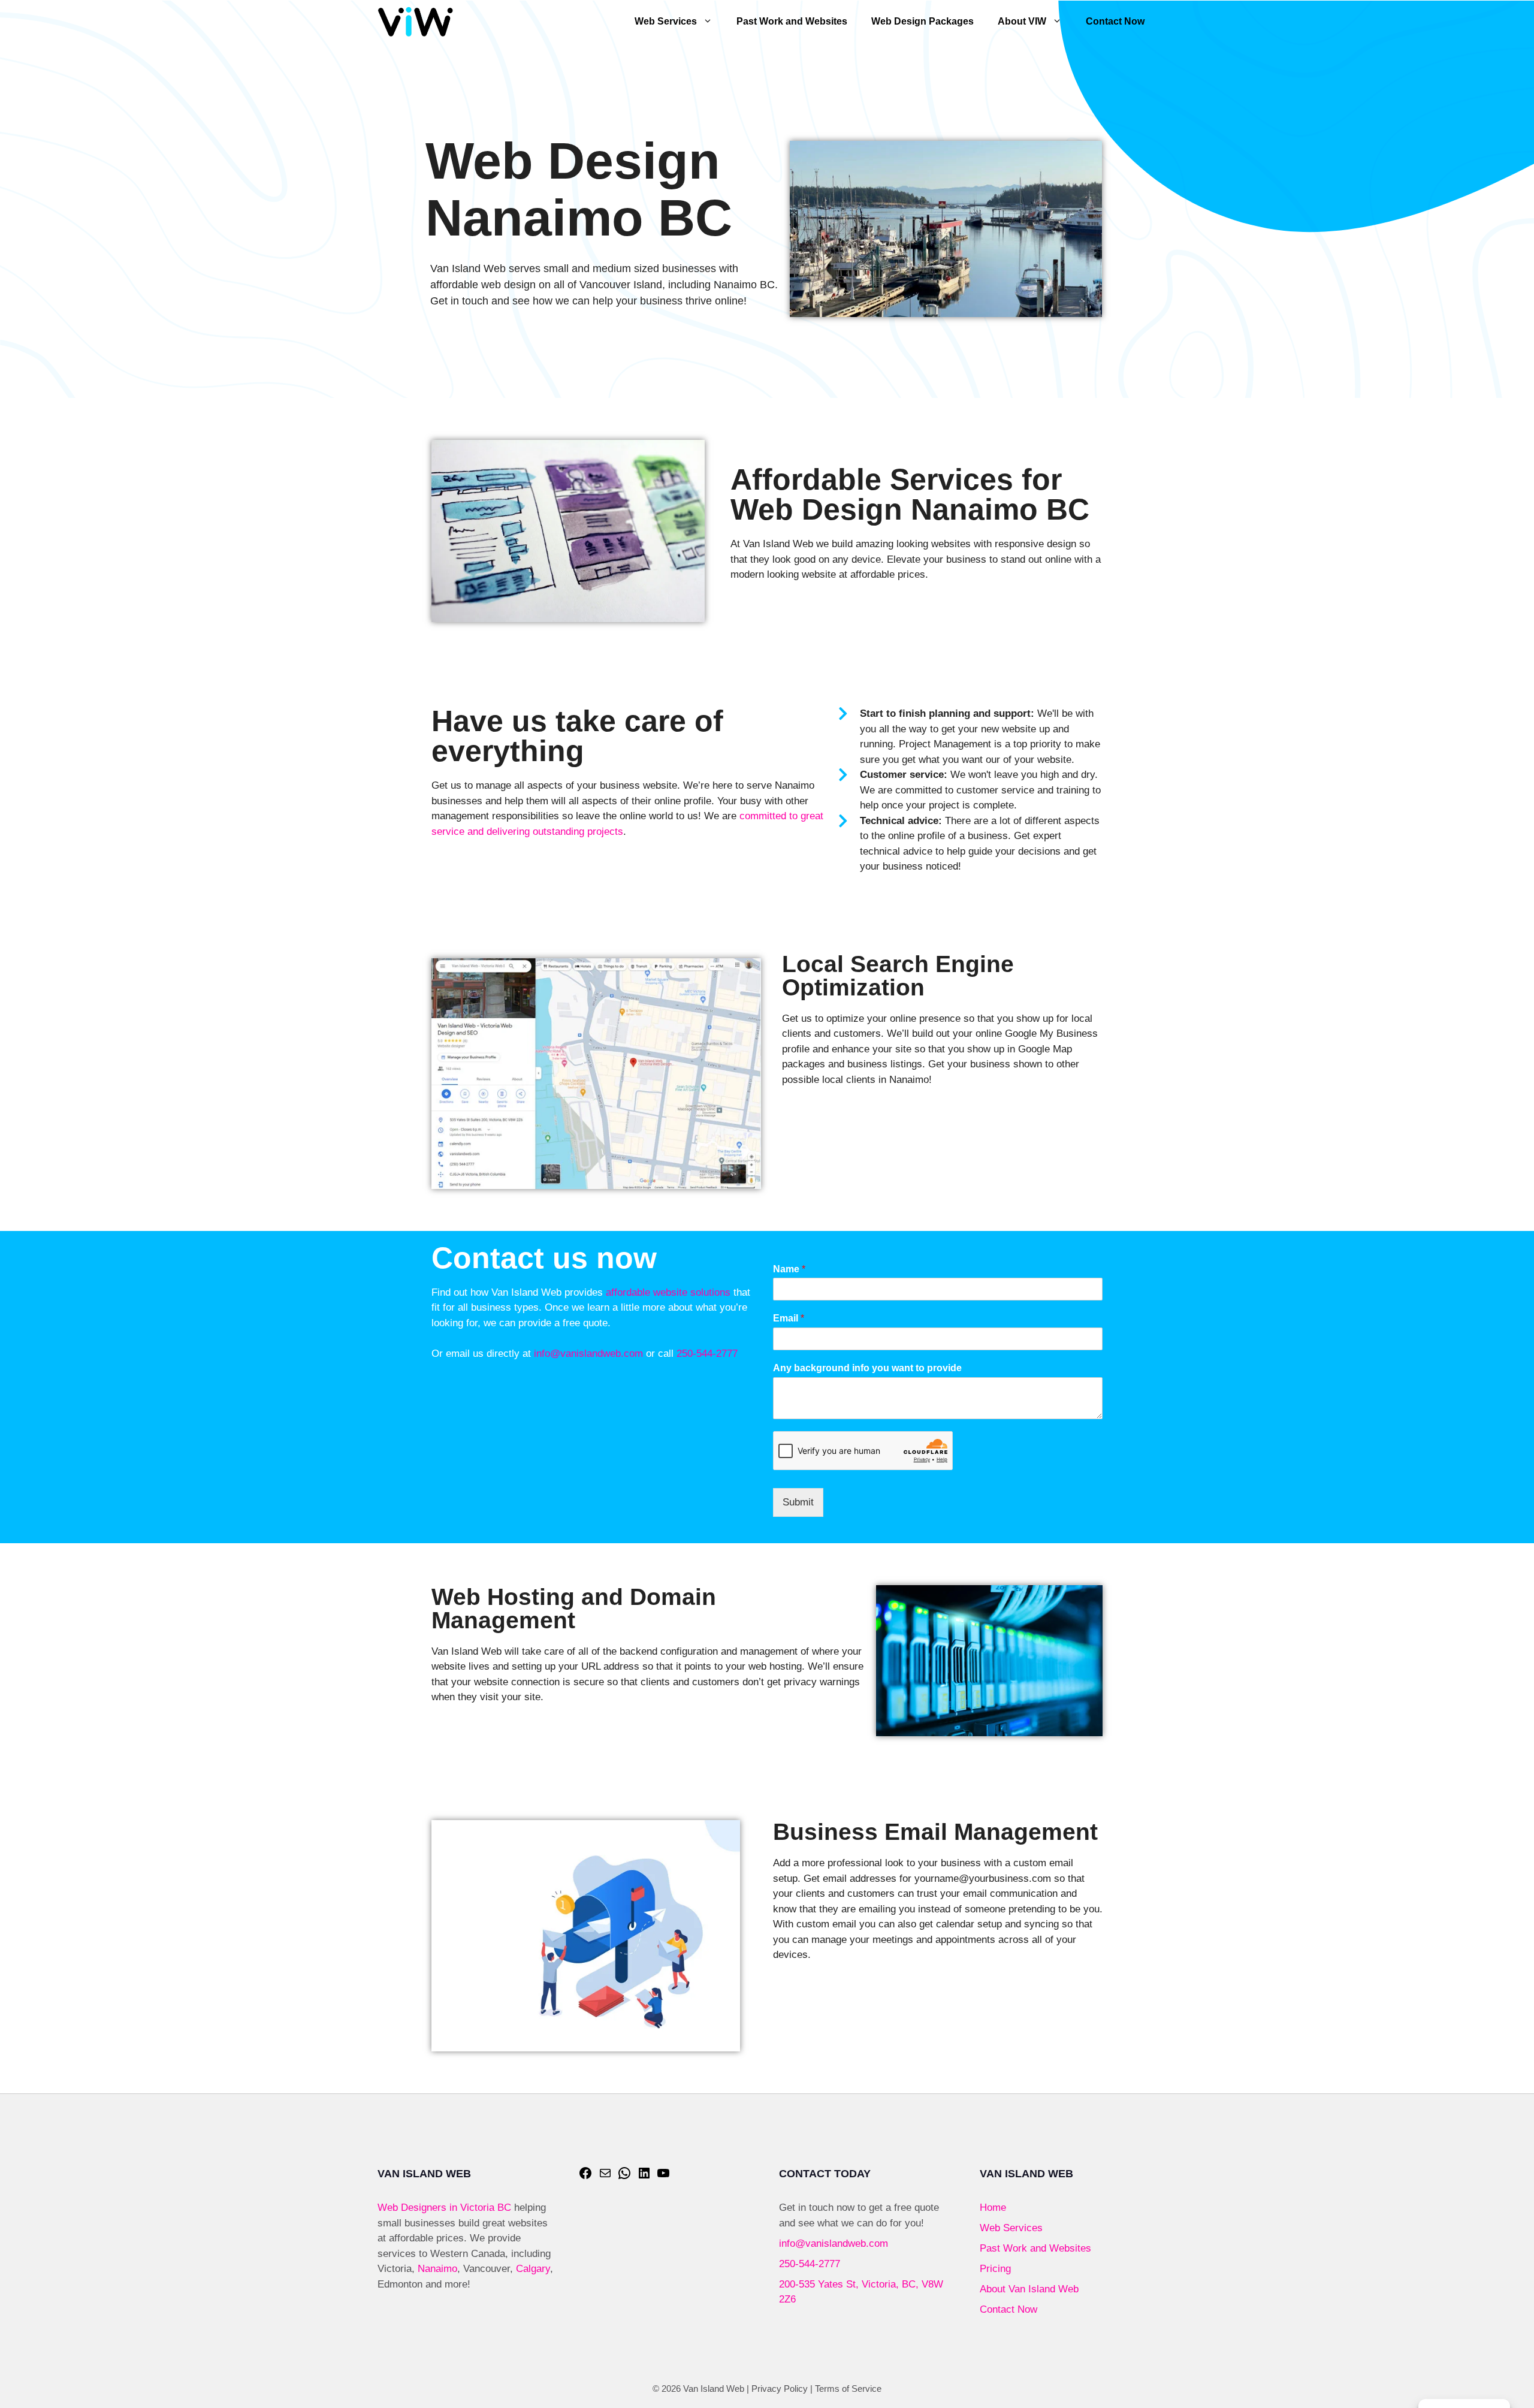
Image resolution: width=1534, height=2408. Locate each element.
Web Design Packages (922, 21)
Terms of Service (848, 2389)
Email (789, 1318)
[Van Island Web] (416, 22)
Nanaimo (437, 2269)
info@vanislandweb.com (588, 1354)
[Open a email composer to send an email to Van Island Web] (605, 2177)
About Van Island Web (1029, 2289)
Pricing (995, 2269)
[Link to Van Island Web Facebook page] (585, 2177)
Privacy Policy (780, 2389)
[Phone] (624, 2177)
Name (789, 1269)
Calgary (533, 2269)
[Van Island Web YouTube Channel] (663, 2177)
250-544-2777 (707, 1354)
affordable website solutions (668, 1292)
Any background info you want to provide (867, 1368)
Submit (798, 1502)
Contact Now (1115, 21)
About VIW (1022, 21)
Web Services (666, 21)
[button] (711, 22)
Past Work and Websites (792, 21)
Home (993, 2208)
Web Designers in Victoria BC (444, 2208)
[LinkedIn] (644, 2177)
